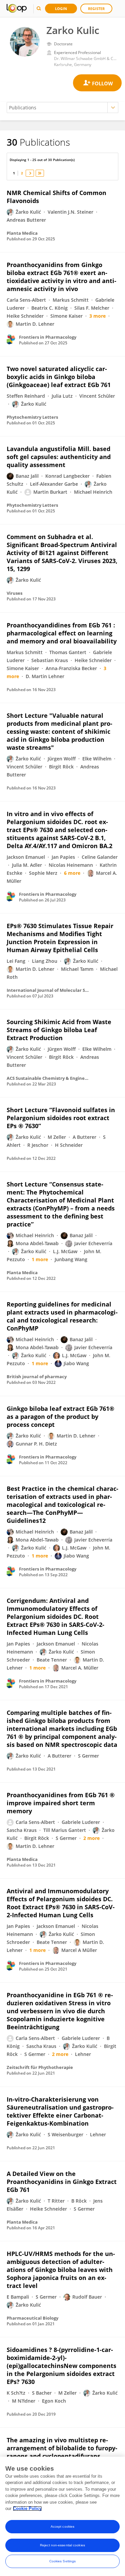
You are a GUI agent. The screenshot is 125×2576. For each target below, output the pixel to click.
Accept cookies (62, 2526)
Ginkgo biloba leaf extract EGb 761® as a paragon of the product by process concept (60, 1417)
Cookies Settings (63, 2561)
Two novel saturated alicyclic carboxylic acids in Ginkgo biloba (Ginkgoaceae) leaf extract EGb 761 (59, 377)
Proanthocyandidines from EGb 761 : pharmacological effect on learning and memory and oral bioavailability (62, 633)
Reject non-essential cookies (62, 2545)
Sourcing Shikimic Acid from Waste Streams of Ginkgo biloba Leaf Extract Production (59, 1030)
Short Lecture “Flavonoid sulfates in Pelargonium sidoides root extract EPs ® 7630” (61, 1118)
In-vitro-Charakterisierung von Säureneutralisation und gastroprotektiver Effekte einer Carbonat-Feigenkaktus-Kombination (60, 2111)
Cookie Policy (27, 2508)
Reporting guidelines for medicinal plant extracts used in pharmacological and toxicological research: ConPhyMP (62, 1316)
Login (61, 9)
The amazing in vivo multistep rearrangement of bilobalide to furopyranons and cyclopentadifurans (62, 2448)
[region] (62, 2516)
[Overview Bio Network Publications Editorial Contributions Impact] (62, 108)
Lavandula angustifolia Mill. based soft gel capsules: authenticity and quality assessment (59, 457)
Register (96, 9)
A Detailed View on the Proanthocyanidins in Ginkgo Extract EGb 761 (62, 2182)
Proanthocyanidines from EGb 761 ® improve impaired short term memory (61, 1803)
